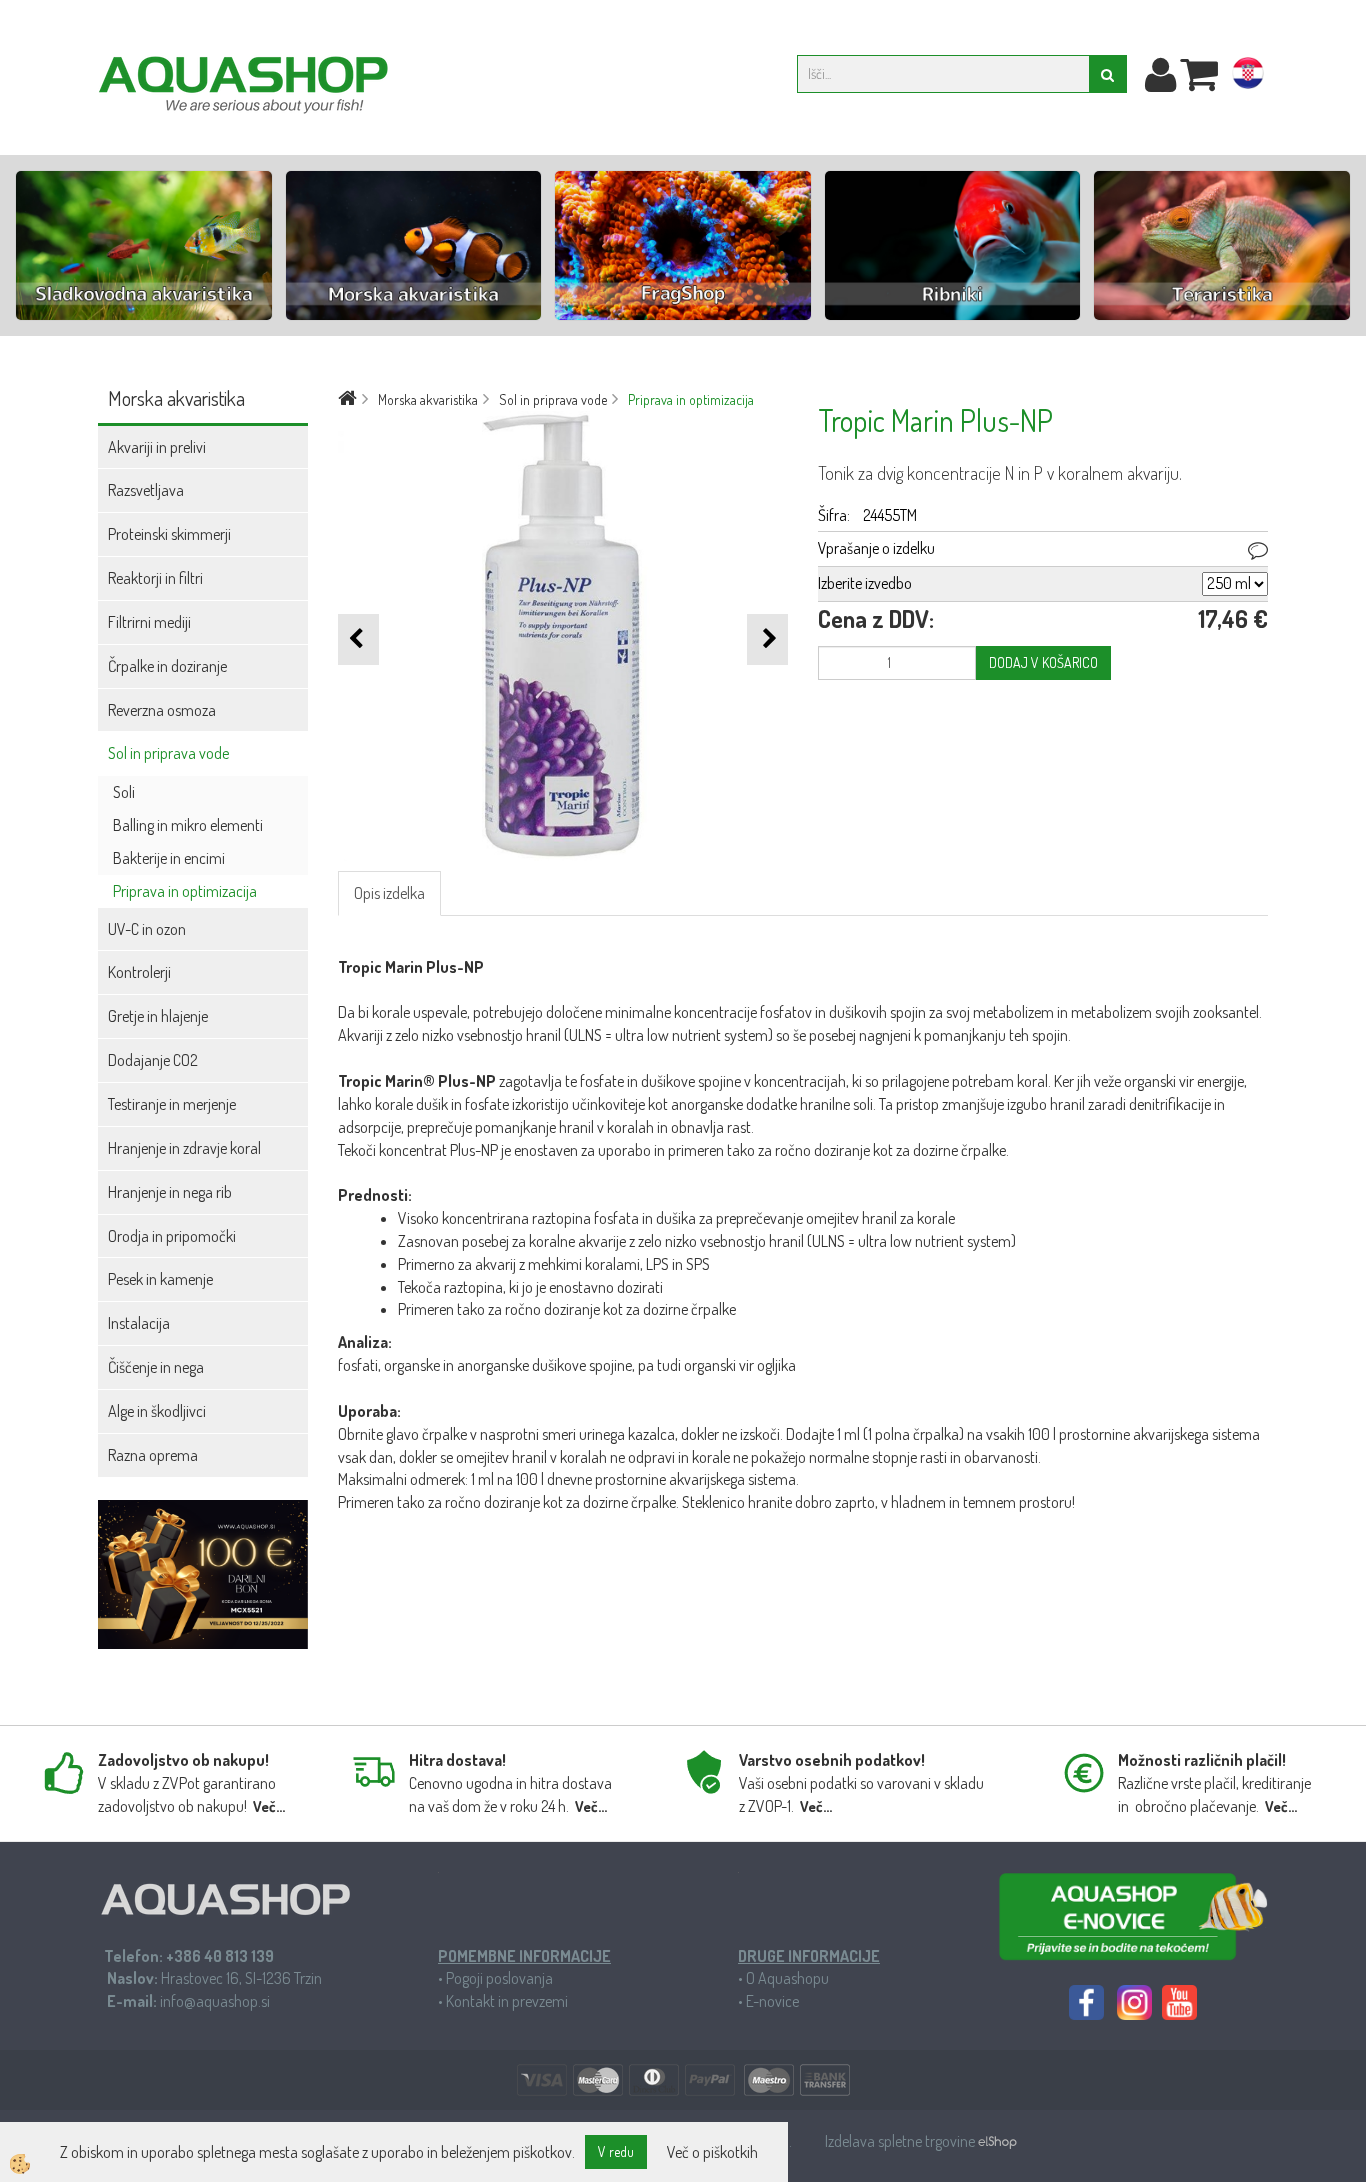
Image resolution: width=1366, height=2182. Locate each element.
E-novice (772, 2001)
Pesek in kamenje (160, 1279)
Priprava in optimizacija (185, 891)
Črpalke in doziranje (167, 666)
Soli (124, 792)
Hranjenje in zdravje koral (184, 1148)
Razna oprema (153, 1455)
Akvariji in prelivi (157, 447)
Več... (269, 1806)
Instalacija (139, 1323)
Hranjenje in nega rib (170, 1192)
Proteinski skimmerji (169, 534)
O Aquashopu (787, 1978)
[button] (767, 639)
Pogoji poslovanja (499, 1978)
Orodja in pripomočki (172, 1236)
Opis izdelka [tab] (389, 893)
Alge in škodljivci (157, 1411)
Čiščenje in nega (156, 1367)
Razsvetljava (146, 490)
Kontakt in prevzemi (507, 2001)
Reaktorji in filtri (155, 578)
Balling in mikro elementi (188, 825)
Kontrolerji (139, 972)
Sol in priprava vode (168, 753)
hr (1248, 77)
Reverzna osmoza (162, 710)
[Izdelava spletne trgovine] (997, 2141)
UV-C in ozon (147, 929)
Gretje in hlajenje (158, 1016)
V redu (616, 2151)
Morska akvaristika (428, 399)
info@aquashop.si (215, 2001)
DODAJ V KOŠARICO (1043, 662)
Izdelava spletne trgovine (901, 2141)
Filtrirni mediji (149, 622)
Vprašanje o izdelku (876, 548)
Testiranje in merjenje (172, 1104)
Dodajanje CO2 (153, 1060)
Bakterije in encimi (169, 858)
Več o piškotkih (712, 2152)
